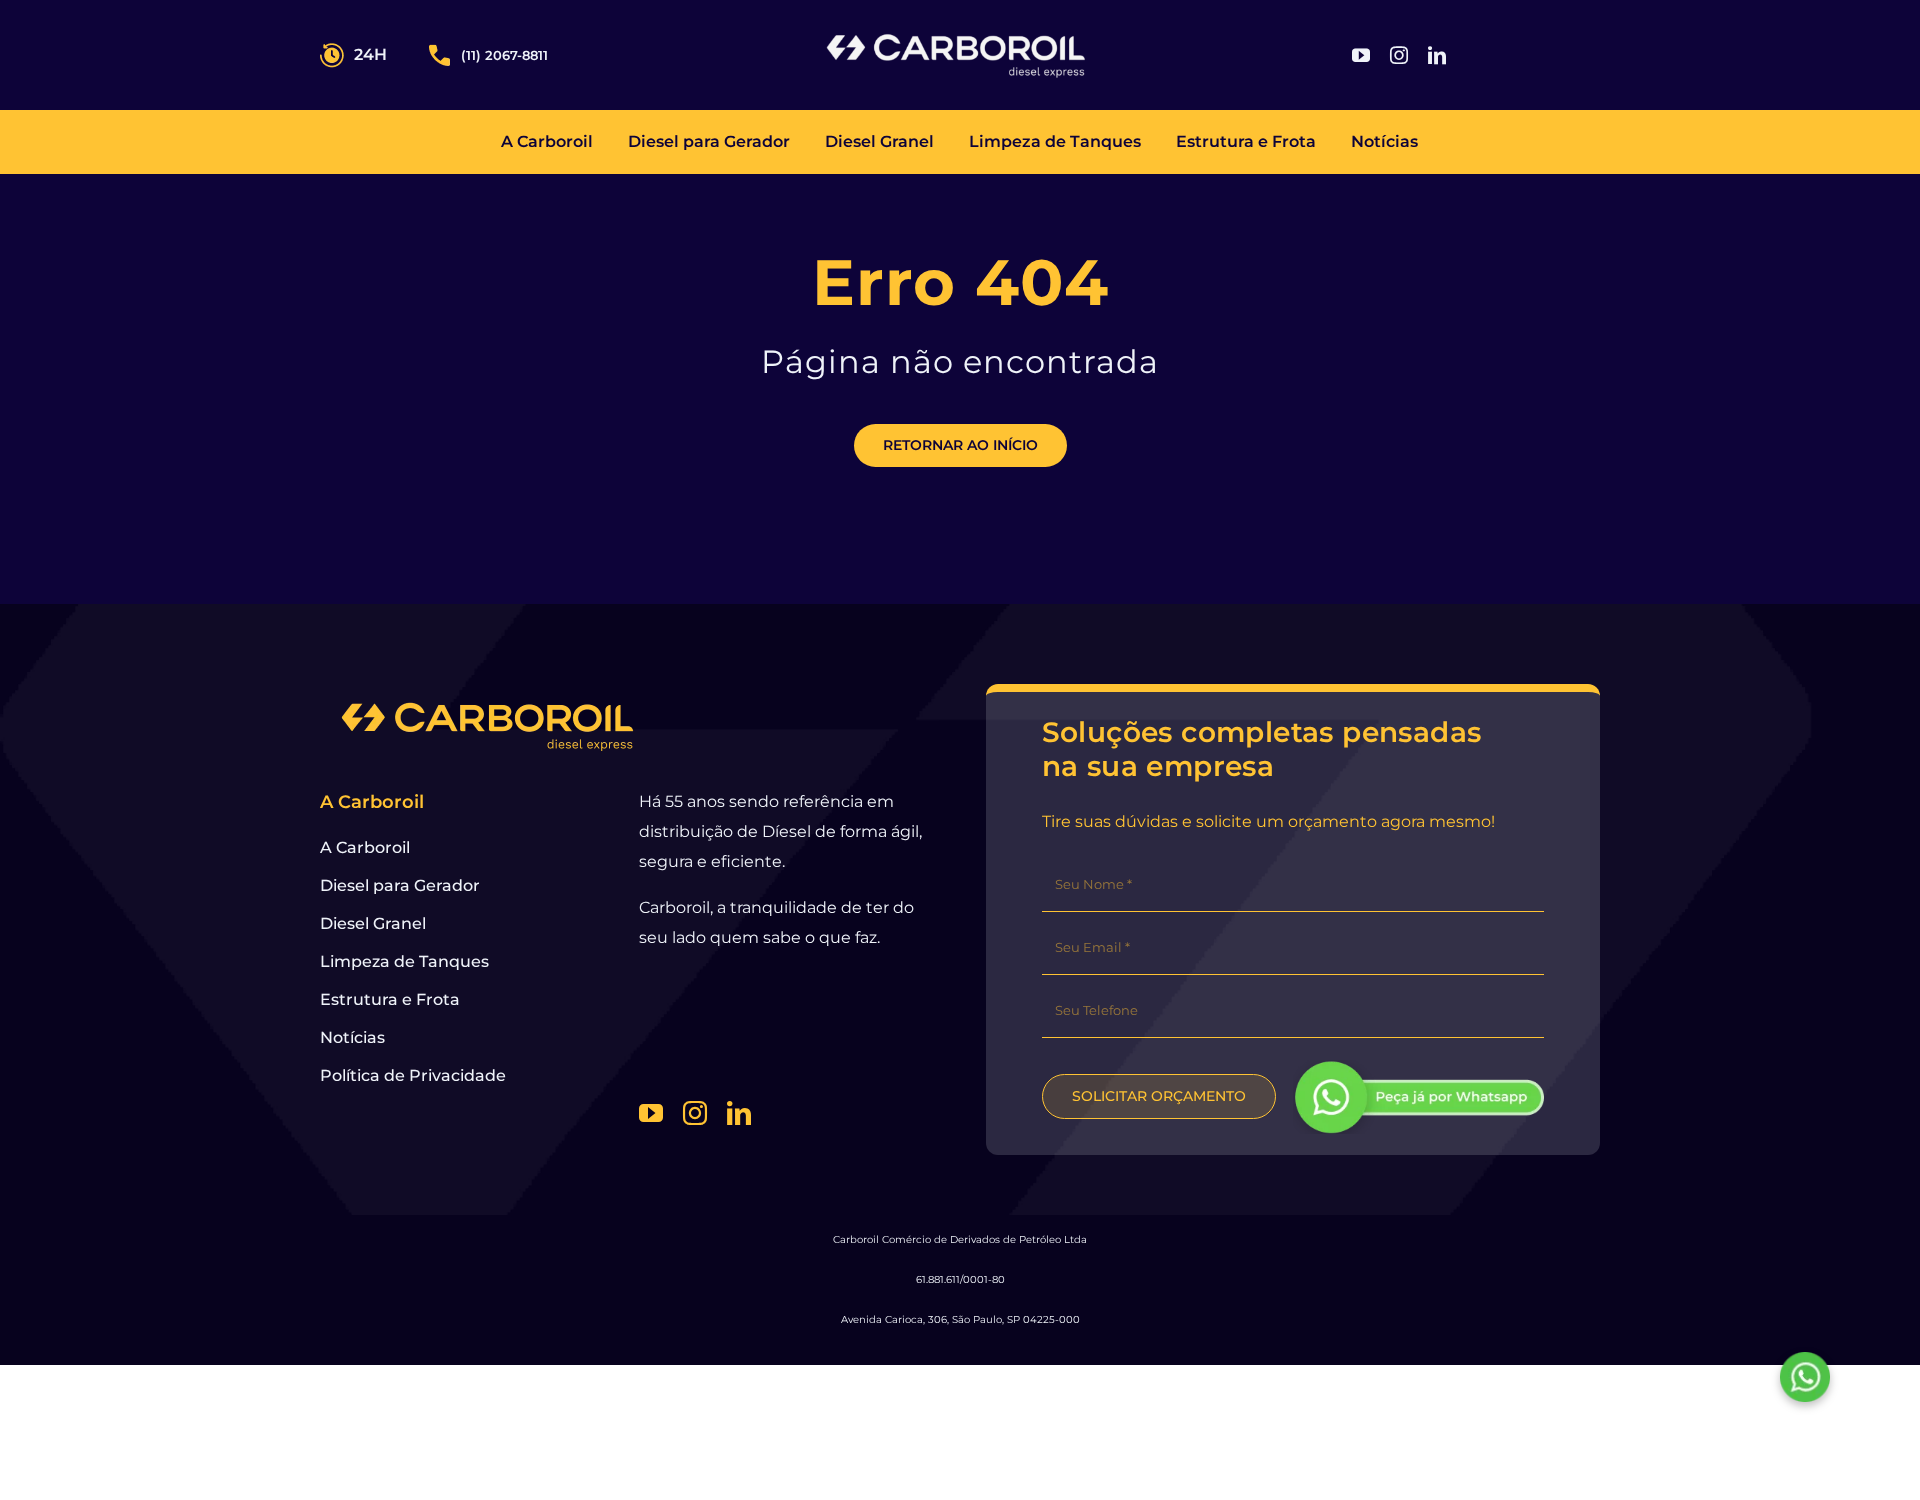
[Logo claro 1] (956, 36)
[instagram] (1399, 55)
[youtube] (1361, 55)
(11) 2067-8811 (504, 55)
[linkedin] (1437, 55)
